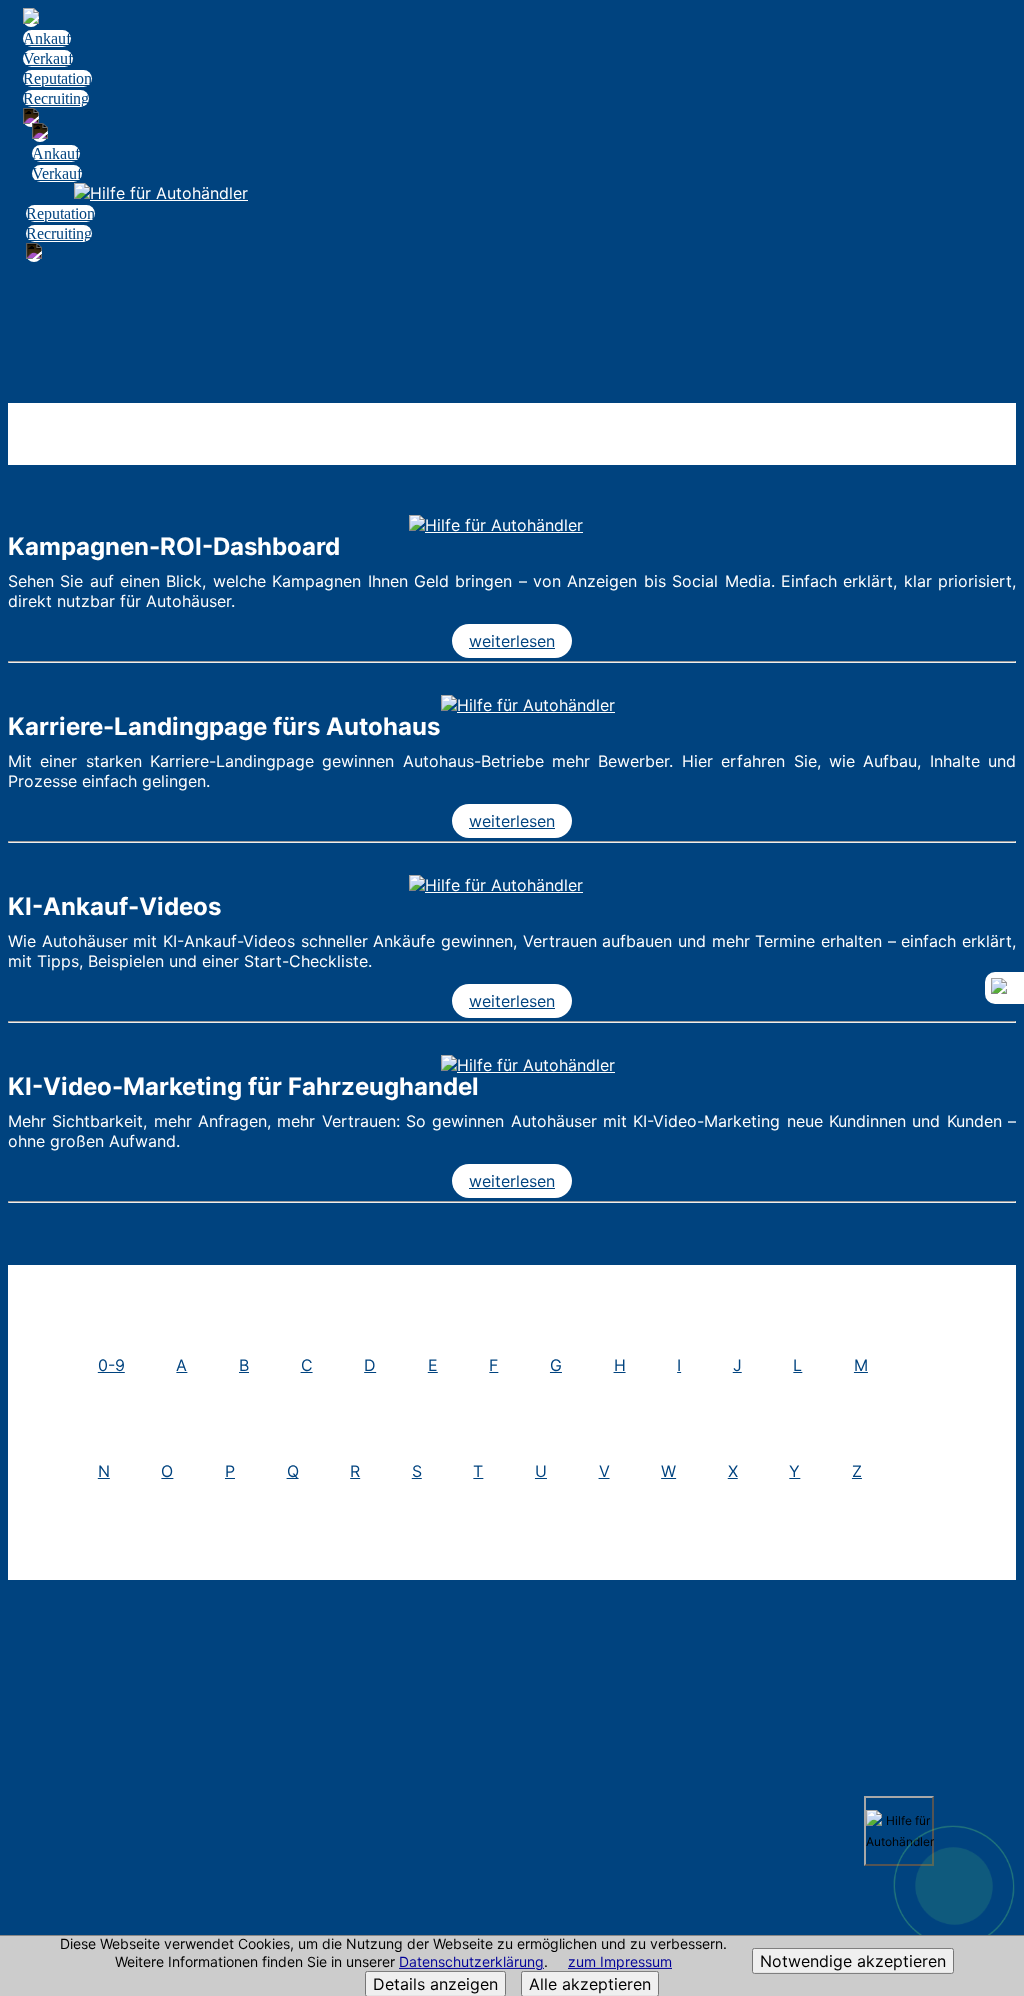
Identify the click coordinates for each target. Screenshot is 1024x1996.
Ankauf (47, 38)
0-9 (111, 1365)
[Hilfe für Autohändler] (496, 525)
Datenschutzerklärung (471, 1961)
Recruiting (56, 98)
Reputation (57, 78)
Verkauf (48, 58)
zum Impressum (620, 1961)
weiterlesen (512, 641)
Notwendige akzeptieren (853, 1961)
